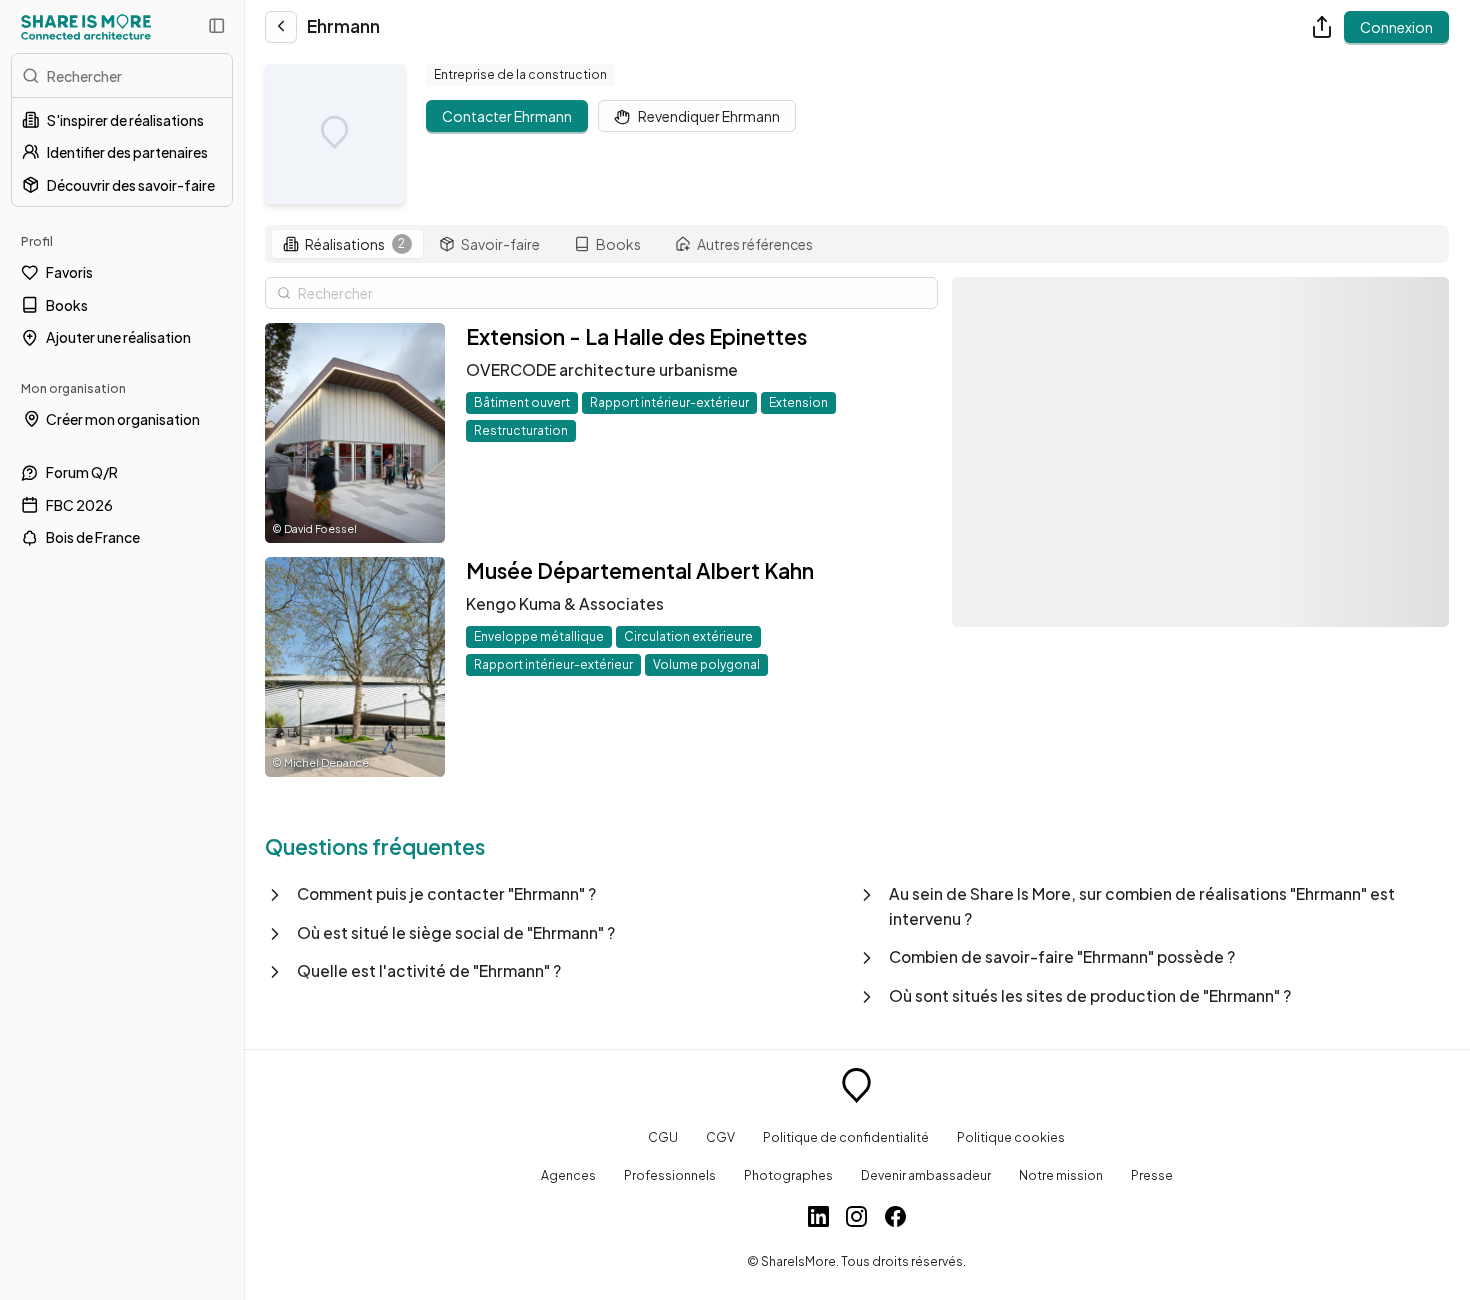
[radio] (347, 244)
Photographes (788, 1175)
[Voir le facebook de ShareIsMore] (895, 1219)
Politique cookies (1011, 1137)
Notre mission (1061, 1175)
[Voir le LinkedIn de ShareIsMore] (818, 1219)
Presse (1152, 1175)
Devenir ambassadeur (926, 1175)
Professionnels (670, 1175)
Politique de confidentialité (846, 1137)
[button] (561, 894)
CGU (663, 1137)
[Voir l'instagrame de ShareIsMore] (856, 1219)
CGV (720, 1137)
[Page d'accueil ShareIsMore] (86, 27)
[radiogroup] (857, 244)
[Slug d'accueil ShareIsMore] (856, 1088)
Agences (568, 1175)
